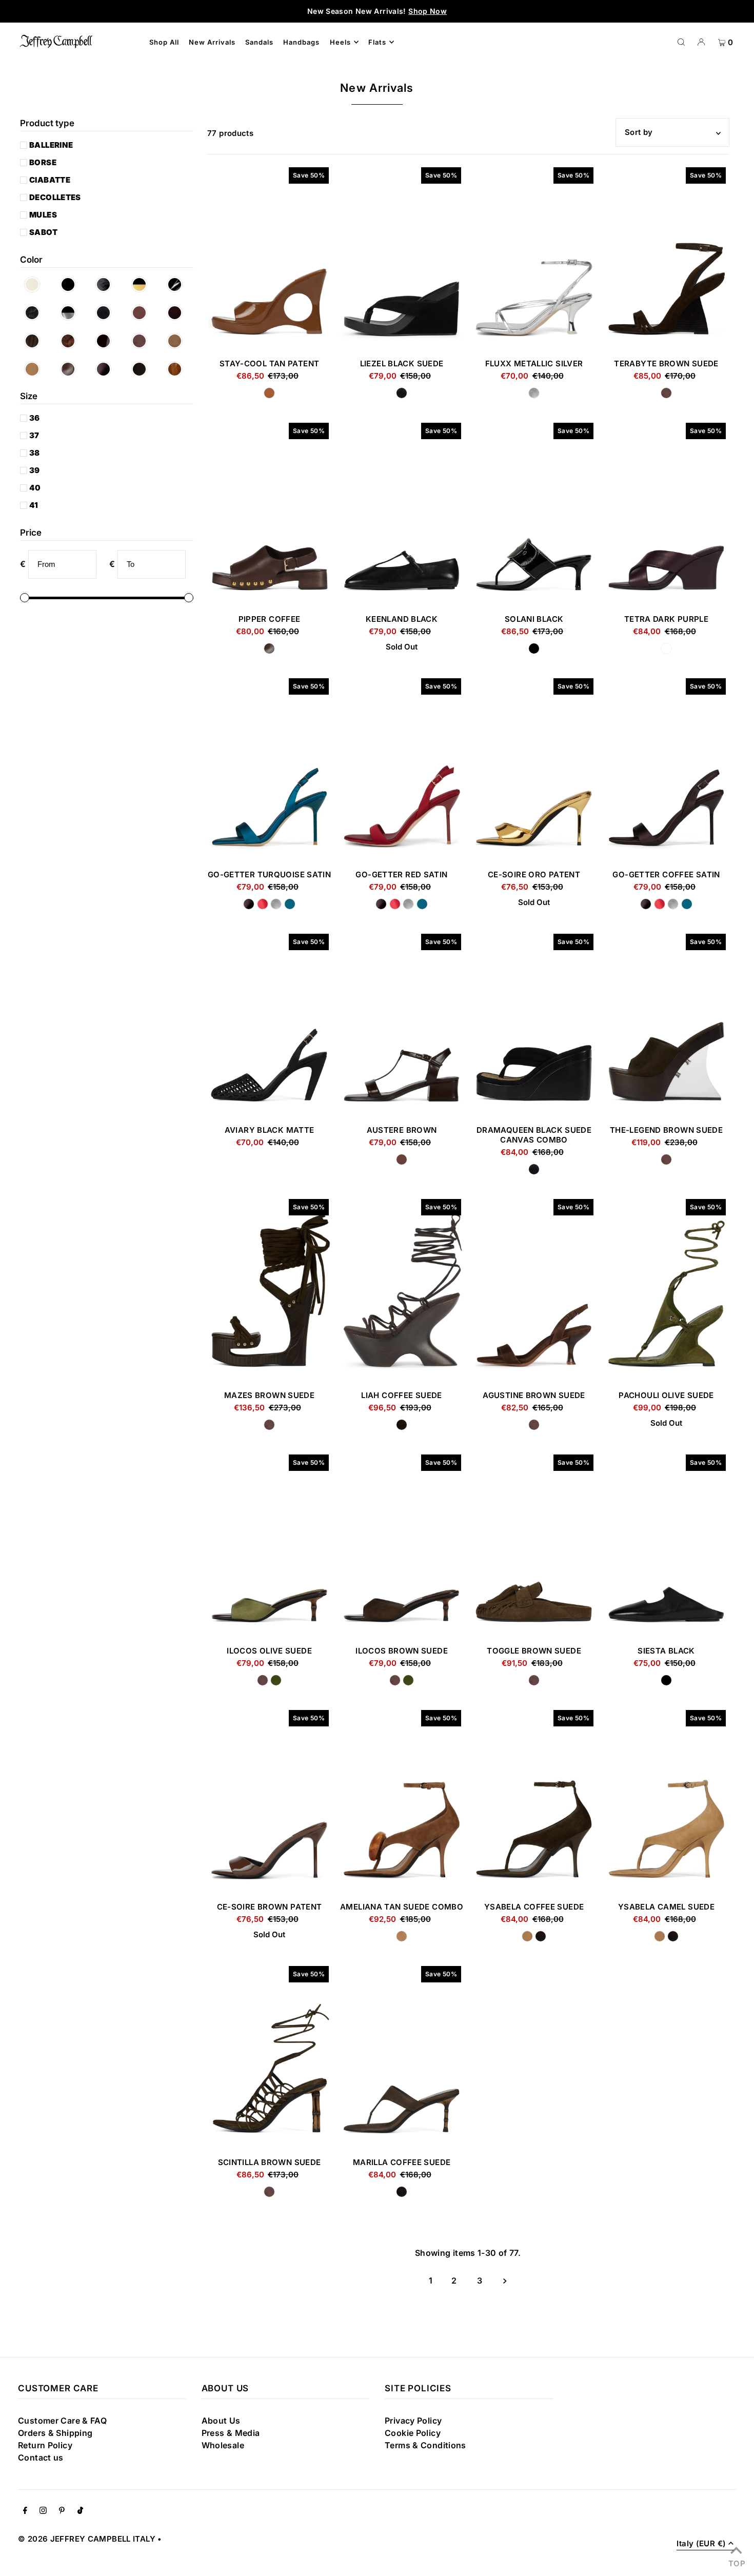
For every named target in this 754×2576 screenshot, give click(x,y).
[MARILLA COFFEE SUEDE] (402, 2057)
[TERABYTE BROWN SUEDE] (666, 258)
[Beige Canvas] (35, 284)
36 (35, 418)
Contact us (41, 2457)
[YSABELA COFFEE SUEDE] (534, 1801)
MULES (43, 215)
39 (35, 470)
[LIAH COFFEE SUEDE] (402, 1290)
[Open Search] (681, 42)
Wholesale (223, 2445)
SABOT (43, 232)
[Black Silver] (71, 313)
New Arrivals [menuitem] (212, 42)
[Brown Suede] (142, 341)
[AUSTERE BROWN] (402, 1024)
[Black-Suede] (107, 313)
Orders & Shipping (55, 2433)
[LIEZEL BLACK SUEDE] (402, 258)
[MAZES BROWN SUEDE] (269, 1290)
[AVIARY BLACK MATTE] (269, 1024)
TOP (736, 2562)
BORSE (43, 162)
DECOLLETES (55, 197)
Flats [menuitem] (377, 42)
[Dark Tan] (178, 369)
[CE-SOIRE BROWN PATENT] (269, 1801)
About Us (221, 2421)
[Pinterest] (62, 2511)
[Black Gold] (142, 284)
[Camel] (178, 341)
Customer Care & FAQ (62, 2421)
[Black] (71, 284)
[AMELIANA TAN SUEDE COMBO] (402, 1801)
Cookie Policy (413, 2433)
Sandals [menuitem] (259, 42)
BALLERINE (51, 145)
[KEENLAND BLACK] (402, 513)
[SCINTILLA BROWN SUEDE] (269, 2057)
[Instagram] (43, 2511)
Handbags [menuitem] (301, 42)
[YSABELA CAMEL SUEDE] (666, 1801)
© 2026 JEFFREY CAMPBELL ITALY (87, 2539)
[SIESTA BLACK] (666, 1545)
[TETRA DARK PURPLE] (666, 513)
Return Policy (45, 2445)
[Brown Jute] (35, 341)
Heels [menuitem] (340, 42)
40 (35, 488)
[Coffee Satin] (107, 369)
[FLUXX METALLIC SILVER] (534, 258)
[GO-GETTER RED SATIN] (402, 769)
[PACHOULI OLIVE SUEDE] (666, 1290)
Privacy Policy (413, 2421)
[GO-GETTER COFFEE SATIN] (666, 769)
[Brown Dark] (178, 313)
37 (34, 435)
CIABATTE (50, 180)
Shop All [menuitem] (164, 42)
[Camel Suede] (35, 369)
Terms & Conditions (425, 2445)
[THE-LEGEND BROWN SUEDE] (666, 1024)
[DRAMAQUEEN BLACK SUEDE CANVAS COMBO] (534, 1024)
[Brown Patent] (107, 341)
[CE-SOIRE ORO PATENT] (534, 769)
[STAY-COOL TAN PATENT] (269, 258)
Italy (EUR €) (701, 2544)
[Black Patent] (178, 284)
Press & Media (231, 2433)
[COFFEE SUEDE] (142, 369)
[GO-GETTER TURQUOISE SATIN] (269, 769)
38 (35, 453)
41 (34, 505)
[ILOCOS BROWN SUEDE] (402, 1545)
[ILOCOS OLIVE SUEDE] (269, 1545)
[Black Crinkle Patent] (107, 284)
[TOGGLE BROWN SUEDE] (534, 1545)
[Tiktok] (80, 2511)
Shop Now (428, 11)
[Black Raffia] (35, 313)
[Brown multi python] (71, 341)
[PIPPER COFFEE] (269, 513)
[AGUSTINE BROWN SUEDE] (534, 1290)
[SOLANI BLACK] (534, 513)
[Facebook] (25, 2511)
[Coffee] (71, 369)
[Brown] (142, 313)
